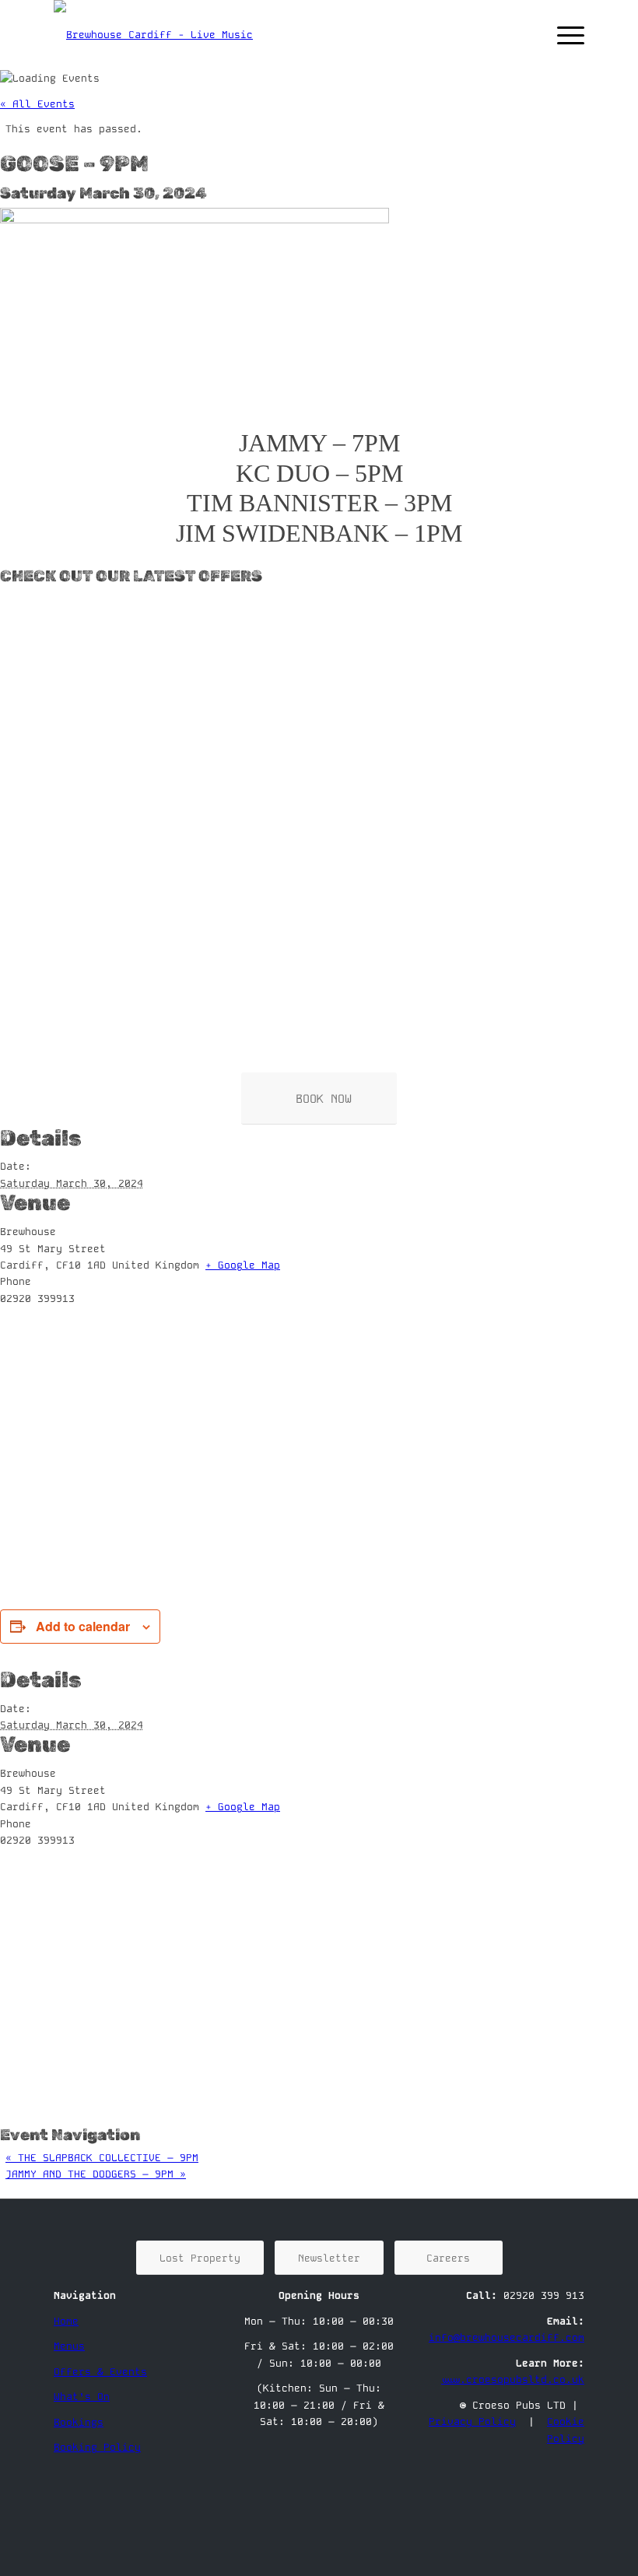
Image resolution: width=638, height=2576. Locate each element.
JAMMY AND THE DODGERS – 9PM (96, 2174)
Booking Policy (97, 2447)
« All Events (37, 104)
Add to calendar (83, 1626)
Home (66, 2321)
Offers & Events (100, 2372)
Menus (69, 2346)
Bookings (79, 2422)
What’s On (82, 2397)
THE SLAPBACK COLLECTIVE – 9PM (102, 2158)
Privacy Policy (472, 2422)
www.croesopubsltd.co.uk (513, 2379)
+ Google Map (243, 1265)
